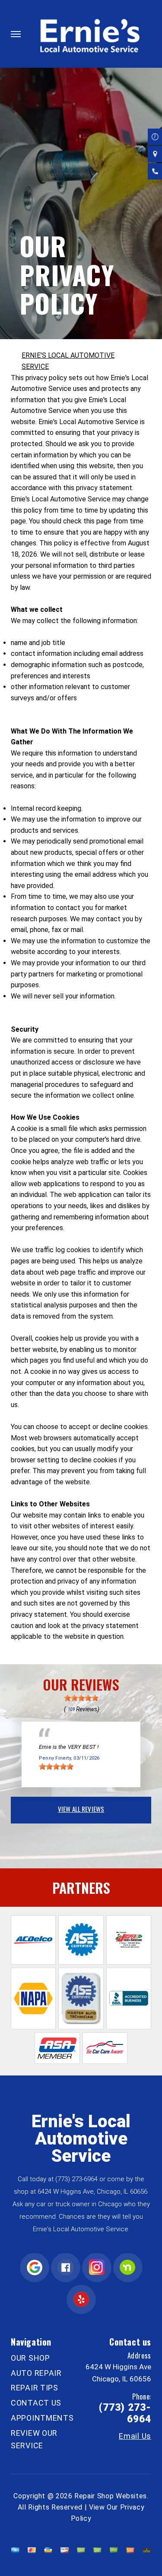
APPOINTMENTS (42, 2418)
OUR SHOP (30, 2358)
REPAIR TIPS (35, 2388)
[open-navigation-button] (16, 34)
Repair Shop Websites (111, 2496)
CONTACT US (36, 2403)
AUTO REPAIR (36, 2373)
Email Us (135, 2436)
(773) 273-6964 (76, 2179)
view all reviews (81, 1809)
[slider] (81, 1698)
